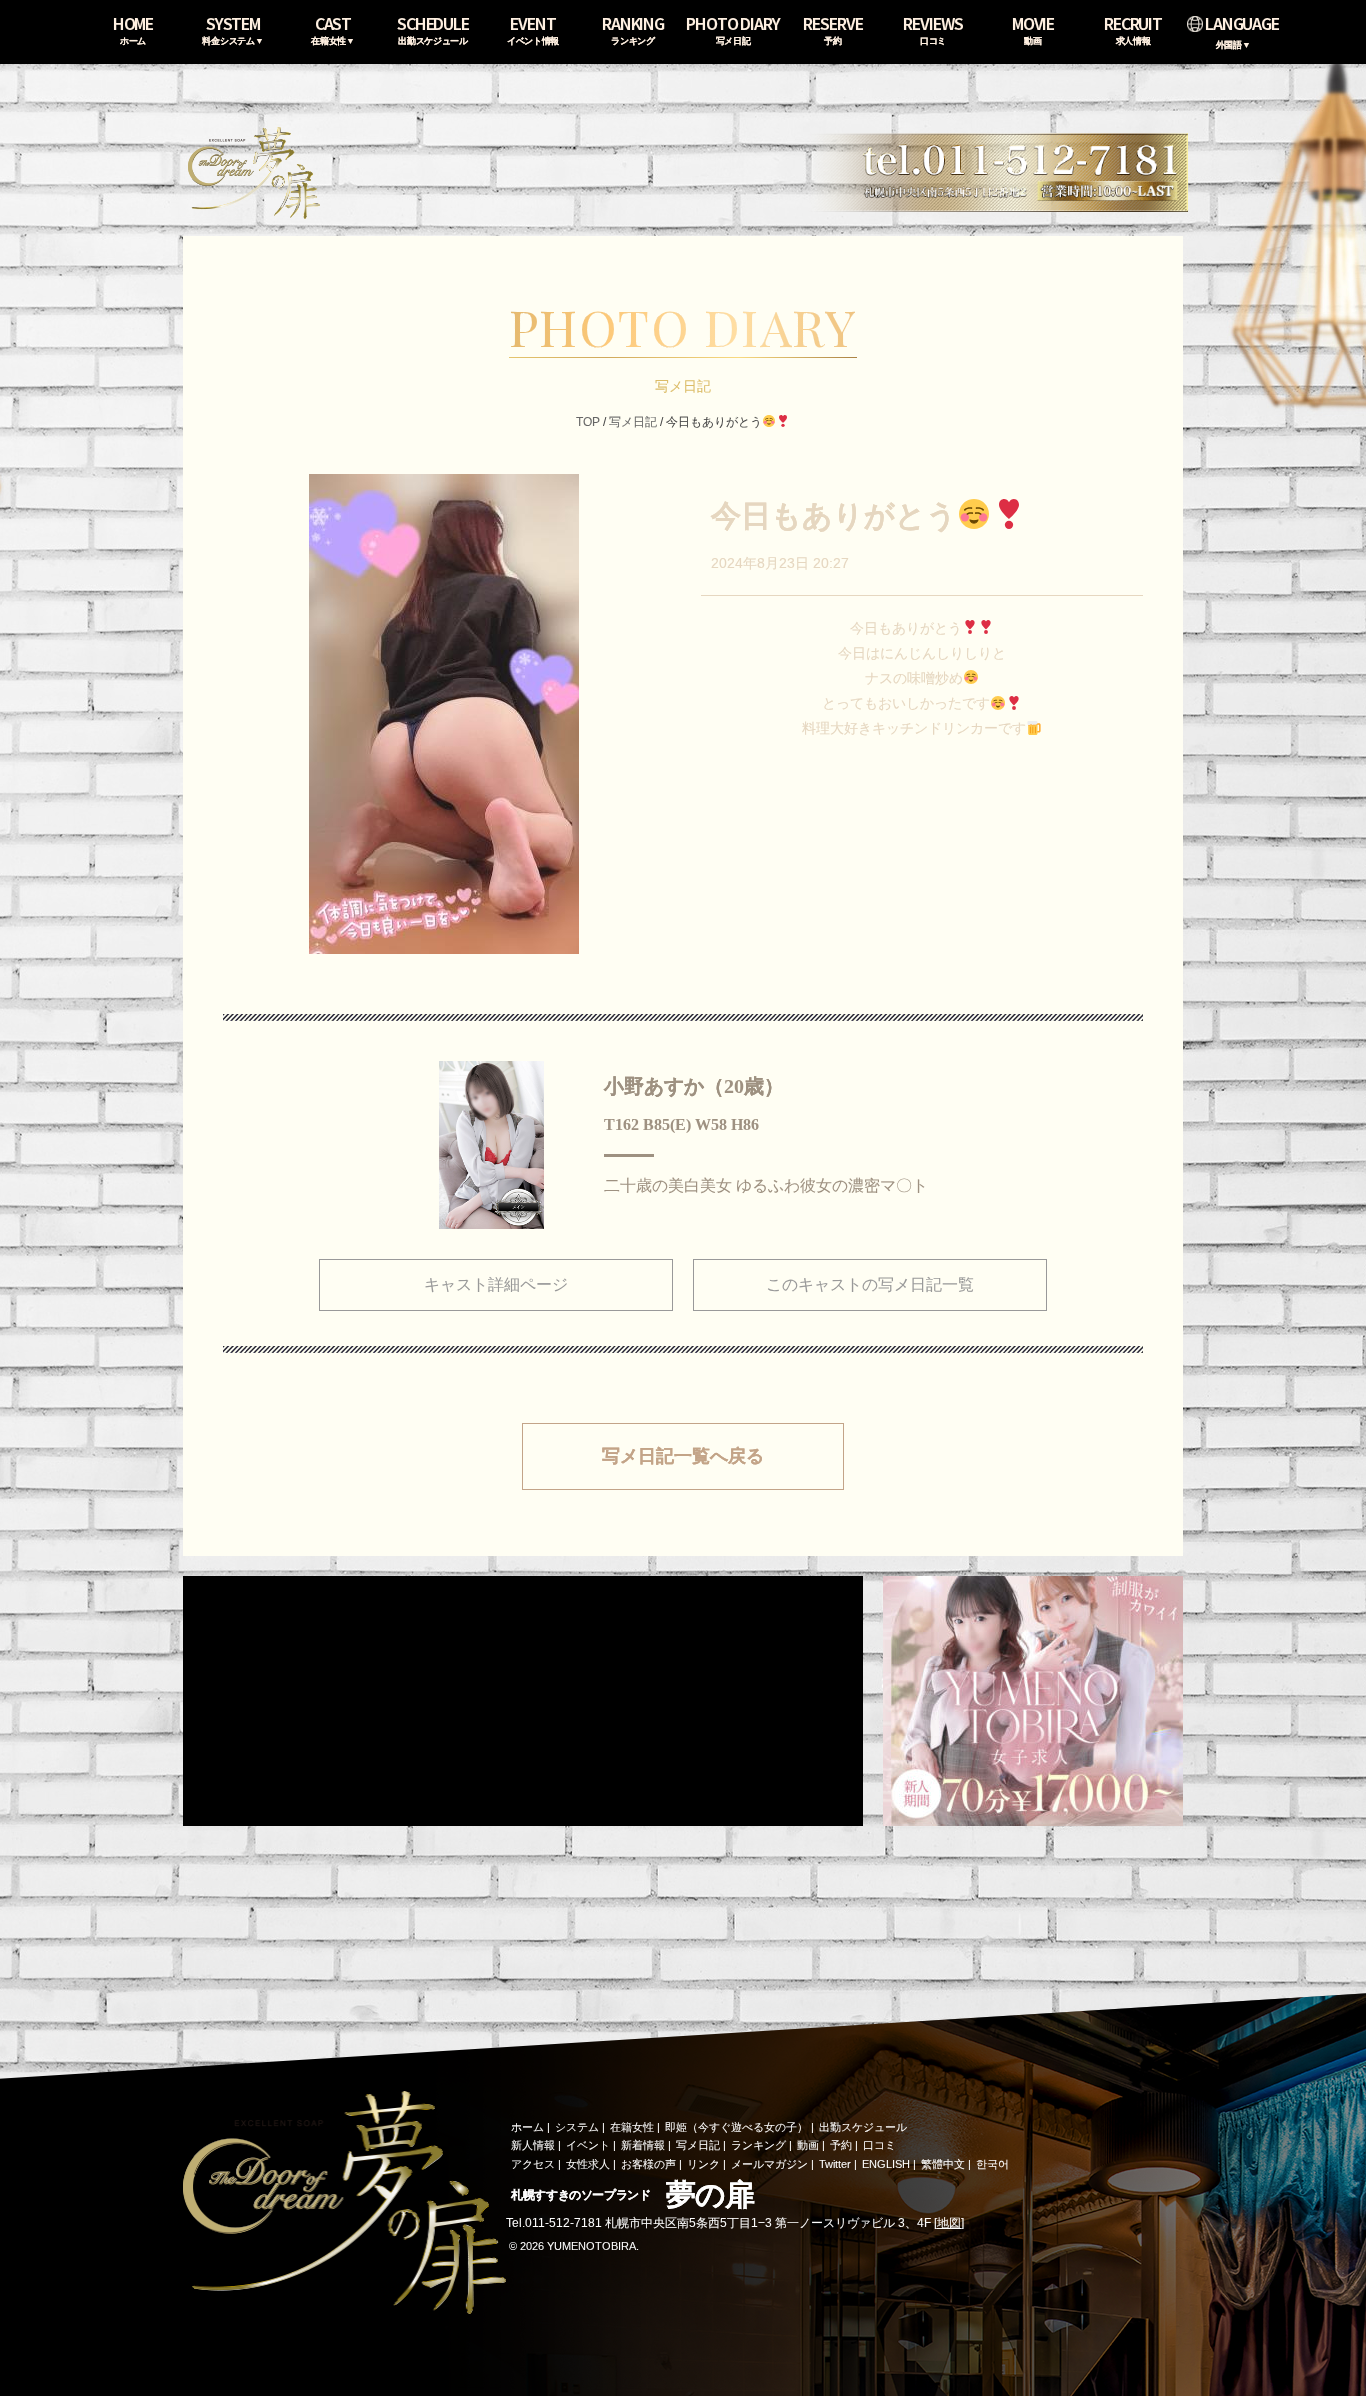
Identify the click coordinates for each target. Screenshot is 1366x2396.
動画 (808, 2145)
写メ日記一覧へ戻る (683, 1456)
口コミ (879, 2145)
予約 (841, 2145)
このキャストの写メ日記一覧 (870, 1284)
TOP (588, 422)
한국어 (992, 2164)
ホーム (527, 2127)
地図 (949, 2223)
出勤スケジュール (863, 2127)
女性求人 (588, 2164)
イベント (588, 2145)
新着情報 (643, 2145)
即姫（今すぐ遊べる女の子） (736, 2127)
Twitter (835, 2164)
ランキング (758, 2145)
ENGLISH (886, 2164)
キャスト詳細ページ (496, 1284)
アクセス (533, 2164)
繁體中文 (943, 2164)
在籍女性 (632, 2127)
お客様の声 (648, 2164)
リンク (703, 2164)
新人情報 (533, 2145)
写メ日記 (633, 422)
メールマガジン (769, 2164)
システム (577, 2127)
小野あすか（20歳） (694, 1086)
